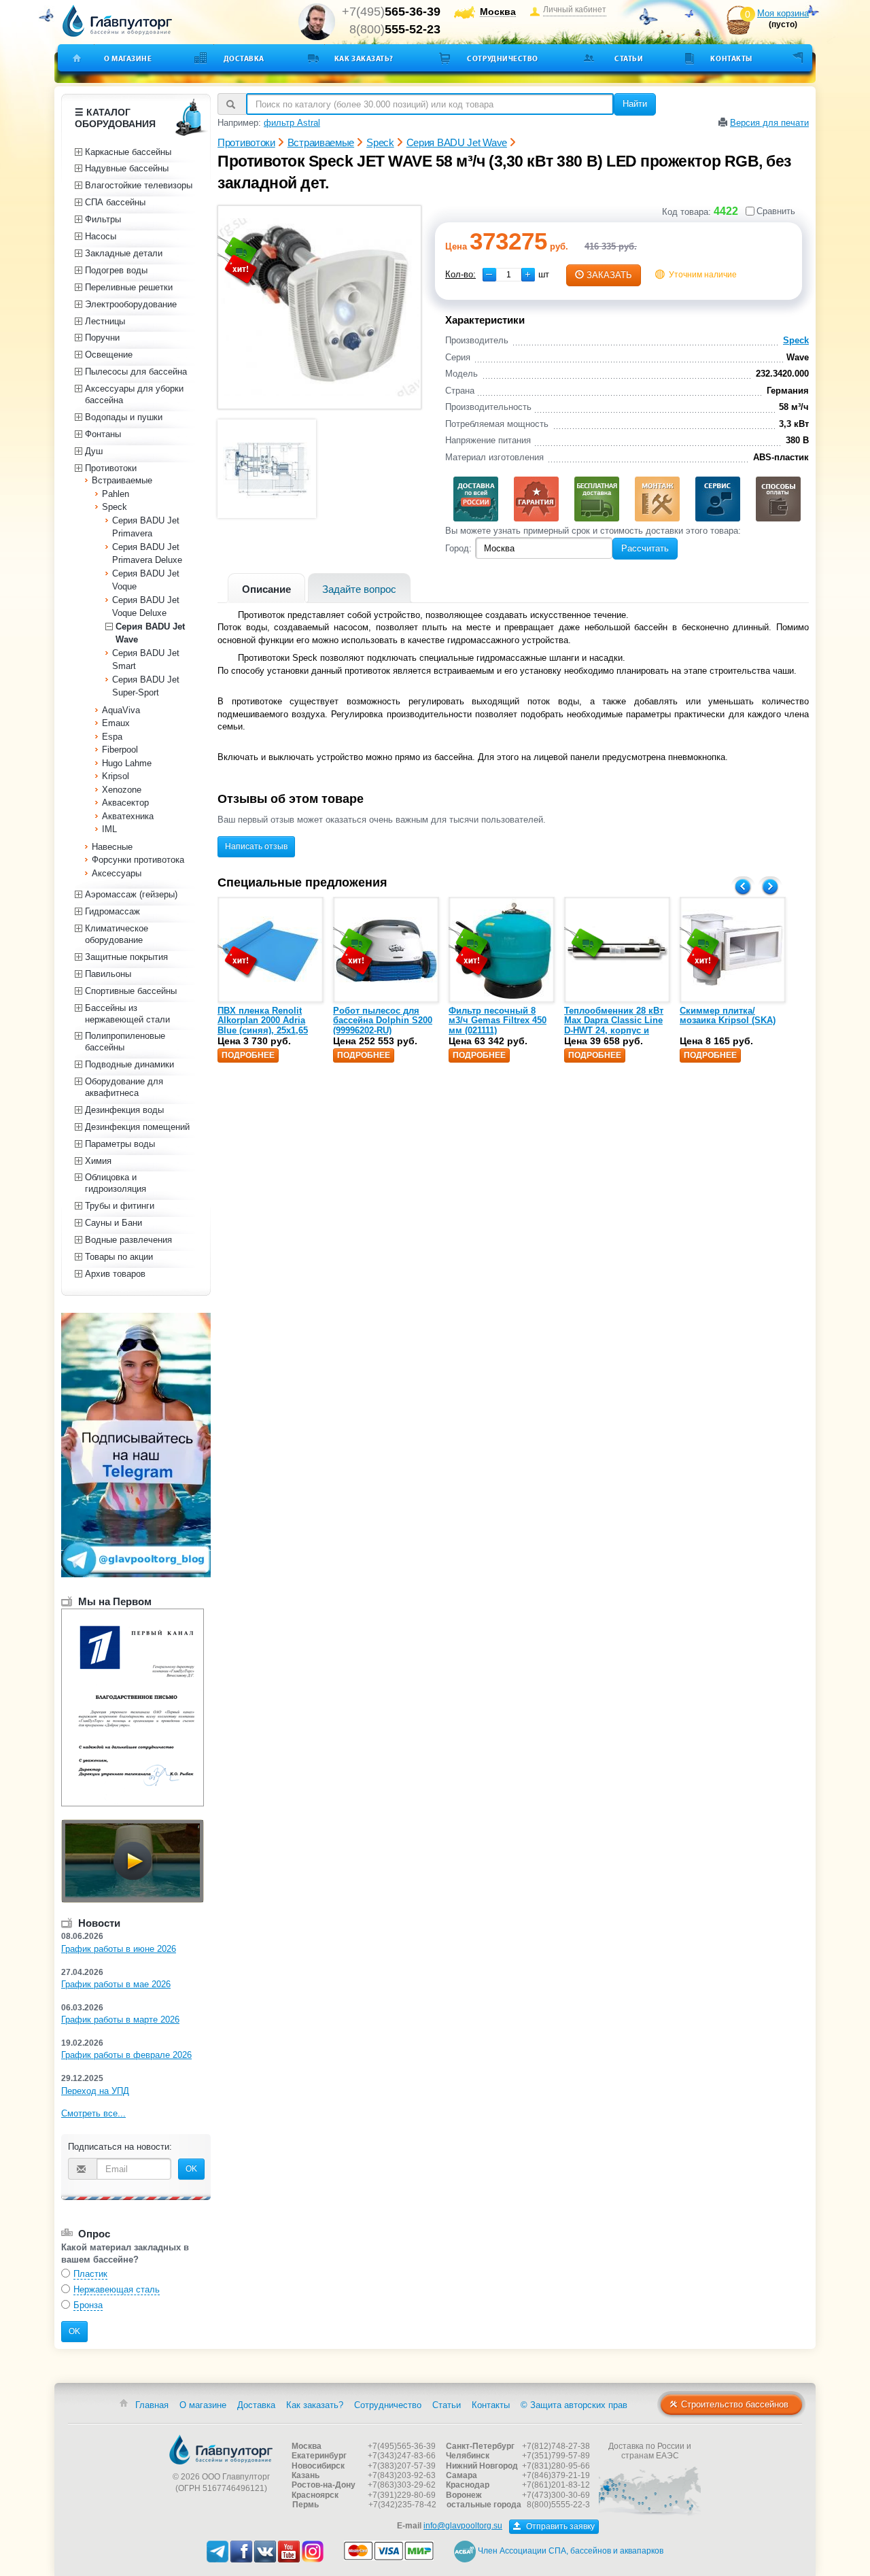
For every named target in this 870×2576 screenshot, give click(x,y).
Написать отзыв (256, 846)
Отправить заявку (559, 2526)
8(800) (395, 29)
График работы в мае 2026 (116, 1984)
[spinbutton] (509, 275)
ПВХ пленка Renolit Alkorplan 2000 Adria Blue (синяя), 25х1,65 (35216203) (263, 1025)
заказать (609, 275)
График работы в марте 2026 (120, 2020)
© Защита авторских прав (574, 2405)
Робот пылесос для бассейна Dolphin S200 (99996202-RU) (383, 1020)
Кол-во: (460, 274)
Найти (635, 104)
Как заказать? (364, 58)
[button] (528, 275)
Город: (458, 548)
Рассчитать (645, 548)
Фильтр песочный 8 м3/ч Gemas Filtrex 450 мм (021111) (498, 1020)
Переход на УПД (95, 2091)
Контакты (731, 58)
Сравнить (776, 211)
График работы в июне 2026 (119, 1949)
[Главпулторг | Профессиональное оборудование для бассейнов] (118, 21)
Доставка (244, 58)
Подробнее (248, 1055)
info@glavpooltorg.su (463, 2526)
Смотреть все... (93, 2113)
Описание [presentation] (266, 589)
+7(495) (391, 12)
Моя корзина (783, 13)
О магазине (128, 58)
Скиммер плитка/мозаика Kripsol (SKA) (728, 1015)
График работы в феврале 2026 (126, 2055)
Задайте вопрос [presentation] (359, 589)
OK (191, 2169)
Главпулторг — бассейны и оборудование (221, 2450)
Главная (152, 2405)
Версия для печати (769, 123)
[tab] (266, 588)
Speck (796, 340)
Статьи (629, 58)
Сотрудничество (503, 58)
